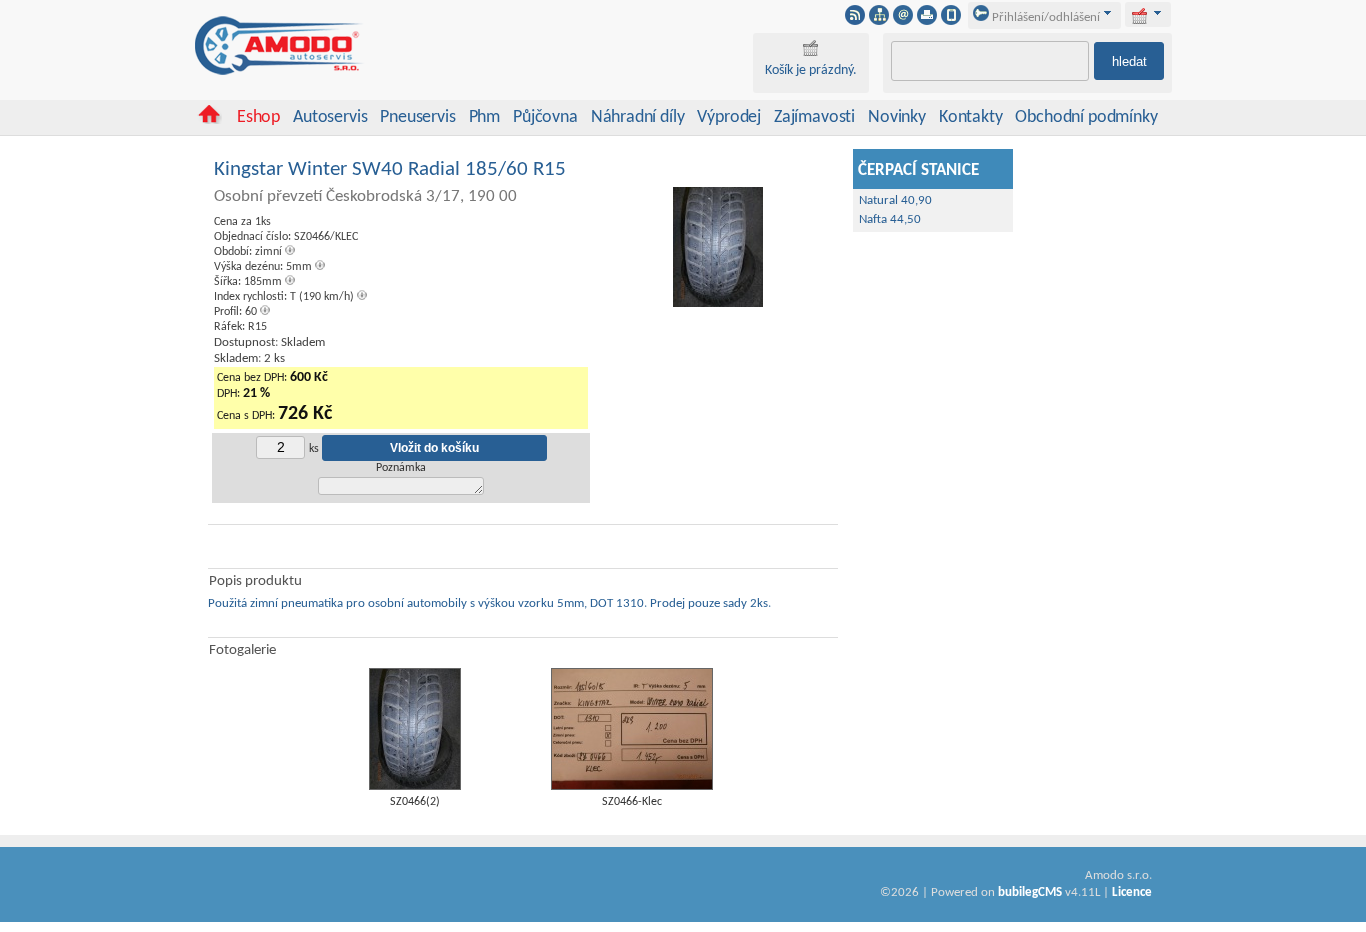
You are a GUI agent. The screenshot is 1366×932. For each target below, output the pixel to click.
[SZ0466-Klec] (632, 786)
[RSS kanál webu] (855, 21)
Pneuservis (417, 117)
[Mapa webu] (879, 21)
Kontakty (971, 117)
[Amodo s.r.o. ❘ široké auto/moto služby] (280, 72)
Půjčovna (545, 117)
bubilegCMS (1030, 892)
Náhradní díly (638, 117)
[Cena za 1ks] (718, 304)
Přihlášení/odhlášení (1044, 17)
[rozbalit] (1158, 13)
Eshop (258, 117)
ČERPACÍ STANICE (918, 171)
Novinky (897, 117)
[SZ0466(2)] (415, 786)
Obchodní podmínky (1086, 117)
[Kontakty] (903, 21)
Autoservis (330, 117)
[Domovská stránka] (209, 120)
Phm (484, 117)
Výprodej (729, 117)
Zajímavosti (814, 117)
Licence (1132, 892)
